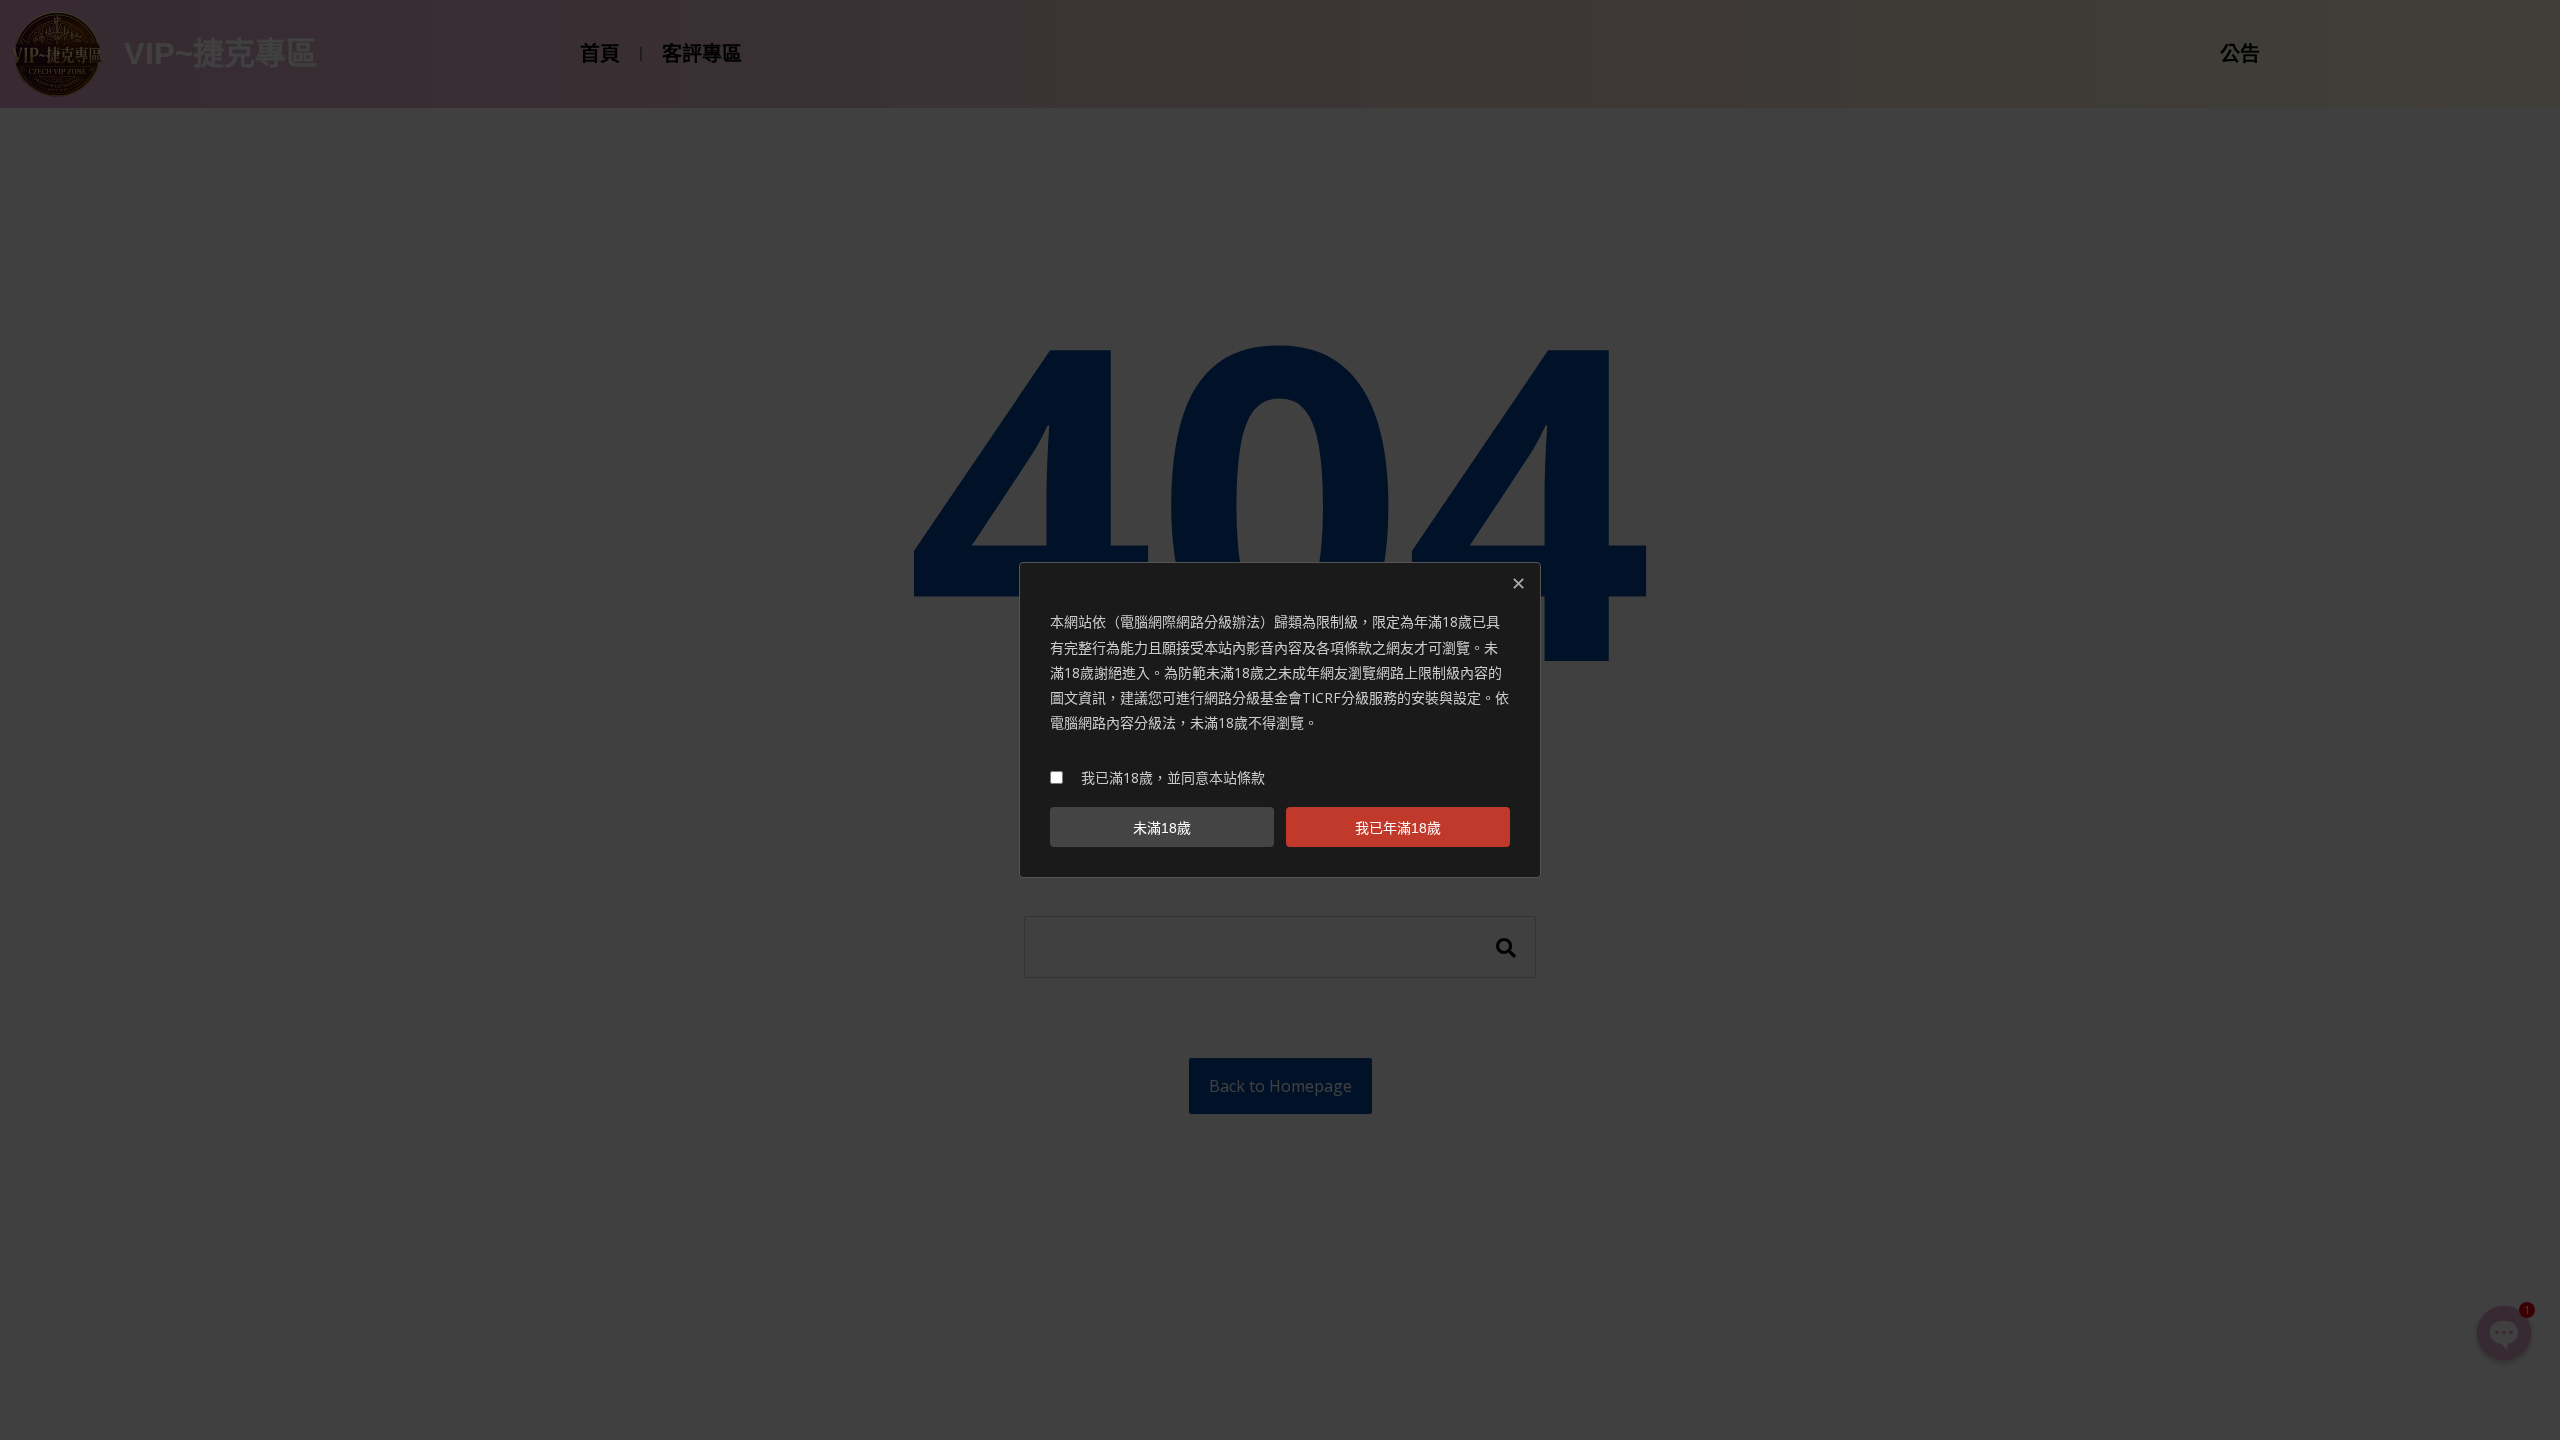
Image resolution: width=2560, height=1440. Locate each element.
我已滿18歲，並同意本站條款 (1173, 777)
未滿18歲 (1162, 828)
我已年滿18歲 (1398, 828)
